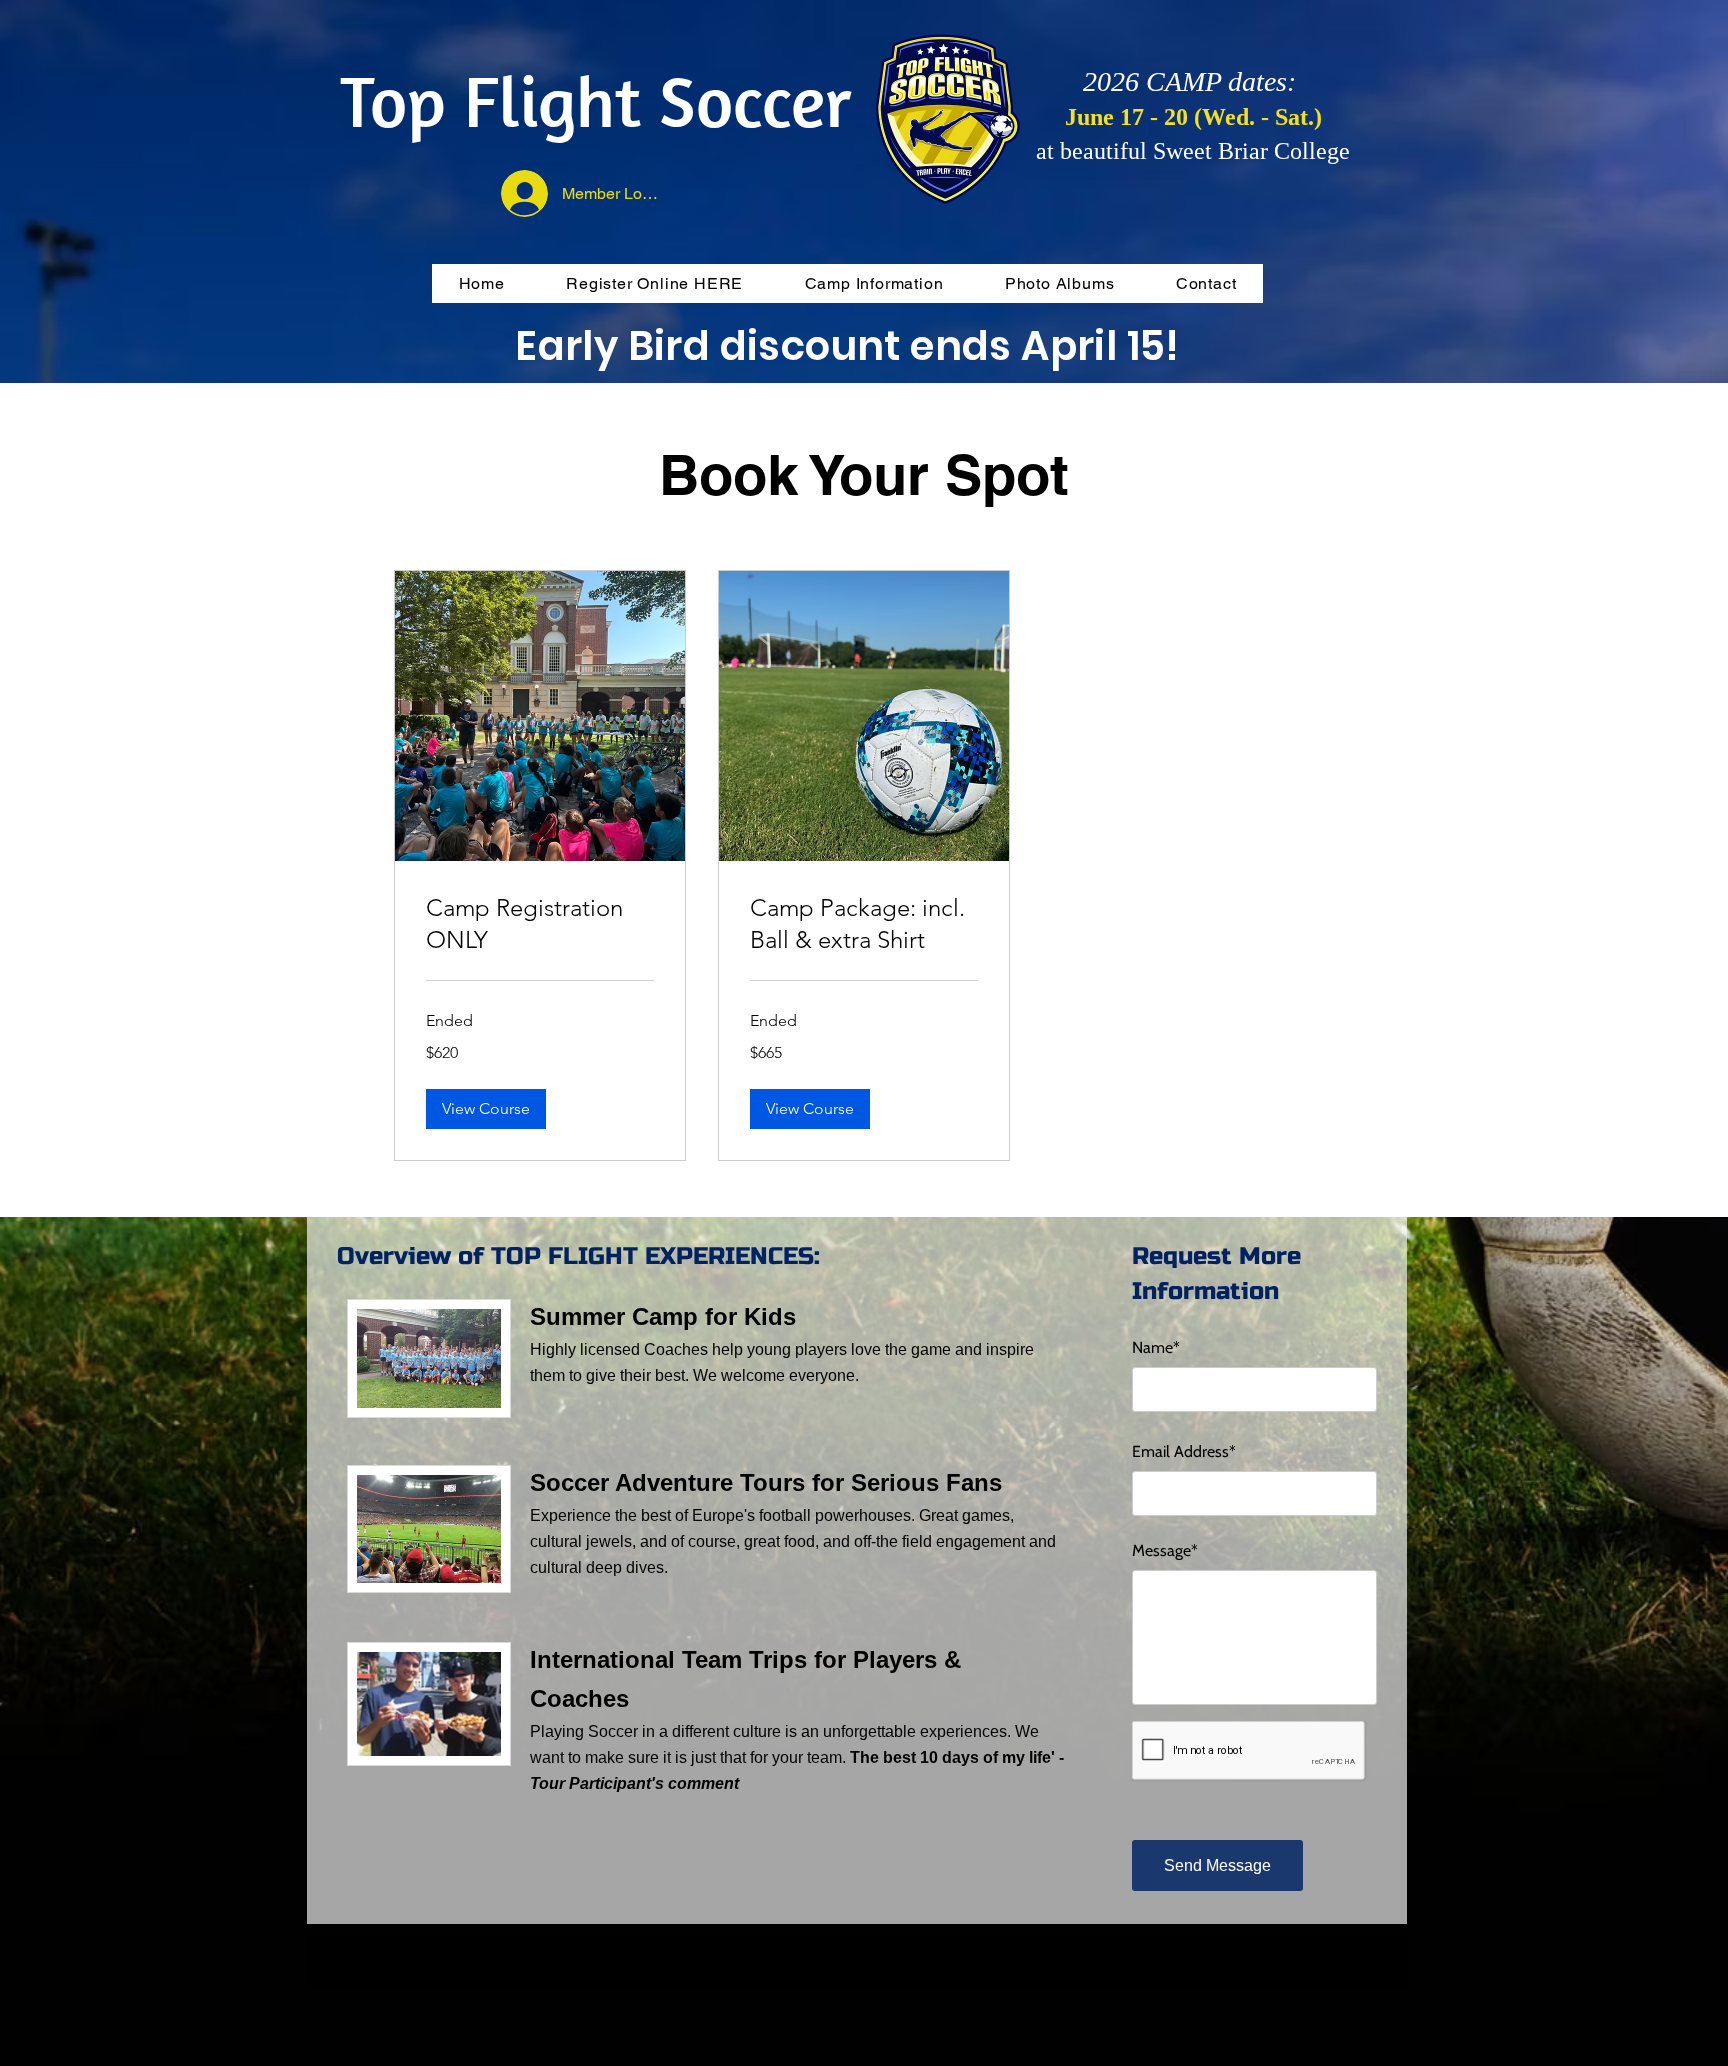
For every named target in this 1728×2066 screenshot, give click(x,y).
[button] (486, 1109)
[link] (540, 924)
